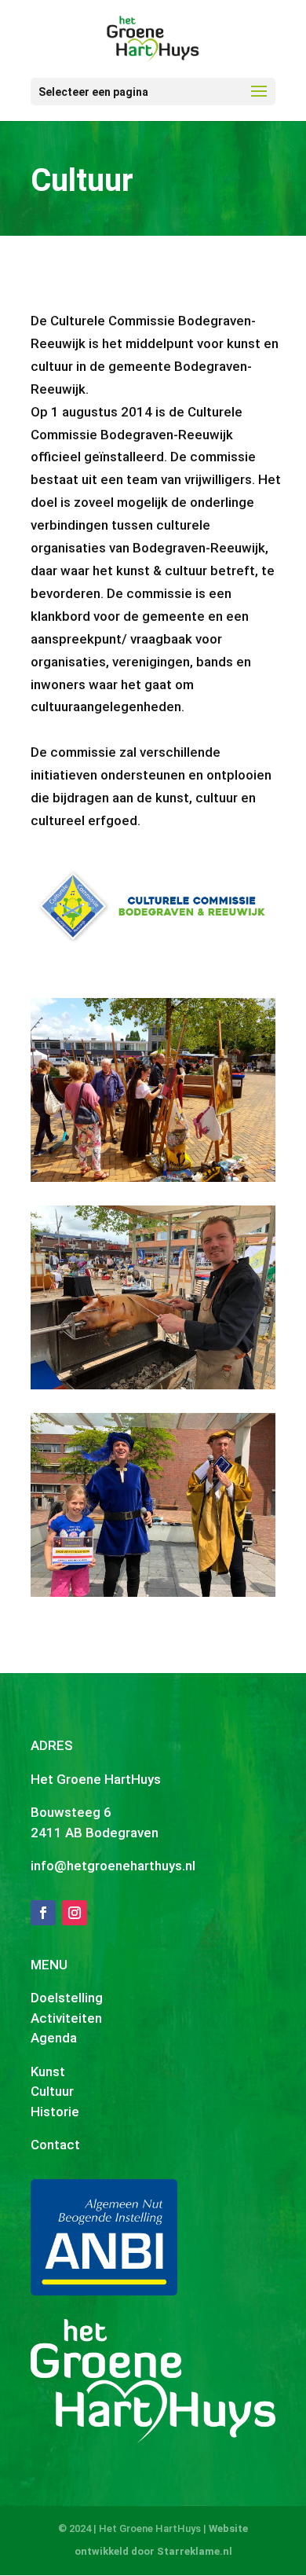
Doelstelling (67, 1998)
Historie (55, 2112)
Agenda (54, 2038)
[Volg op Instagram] (75, 1913)
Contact (55, 2145)
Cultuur (52, 2091)
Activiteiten (66, 2018)
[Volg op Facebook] (43, 1913)
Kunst (48, 2071)
